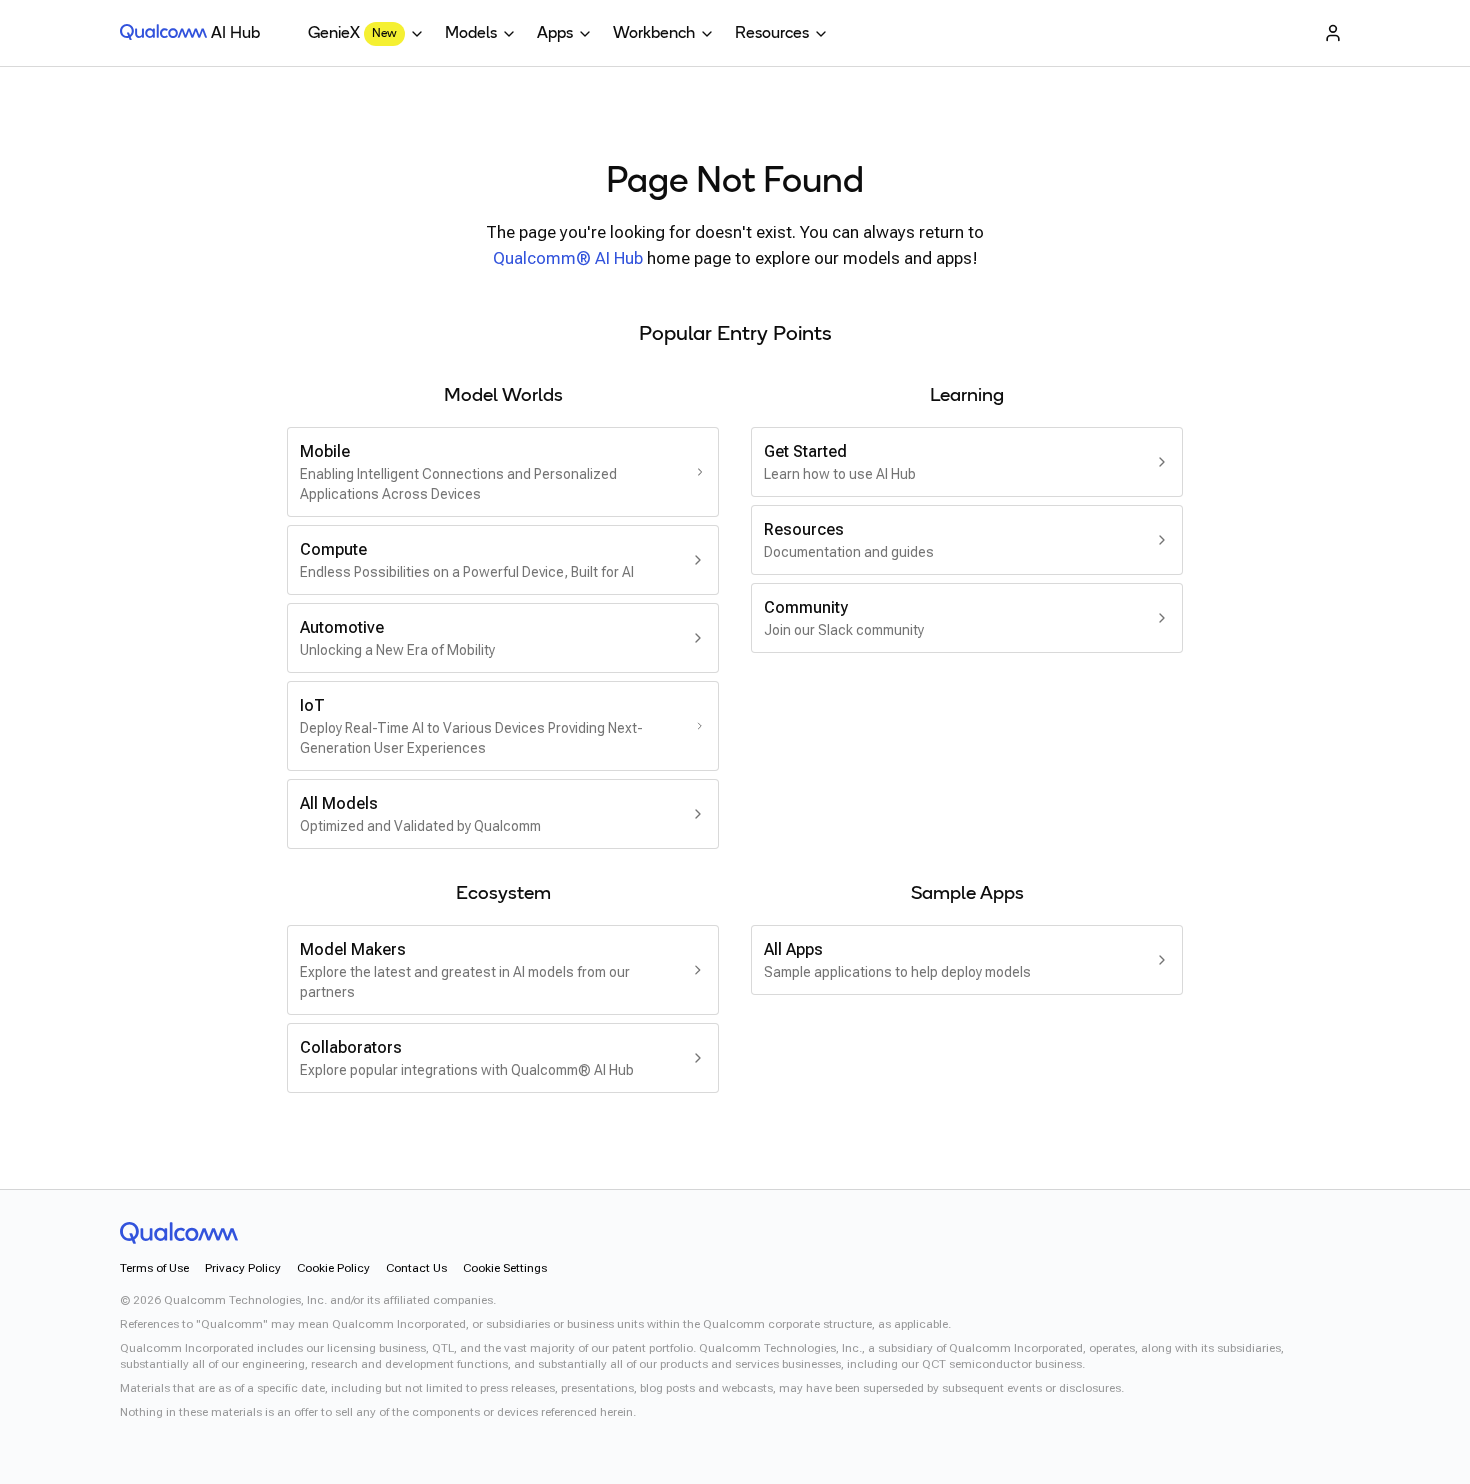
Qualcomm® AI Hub (568, 258)
